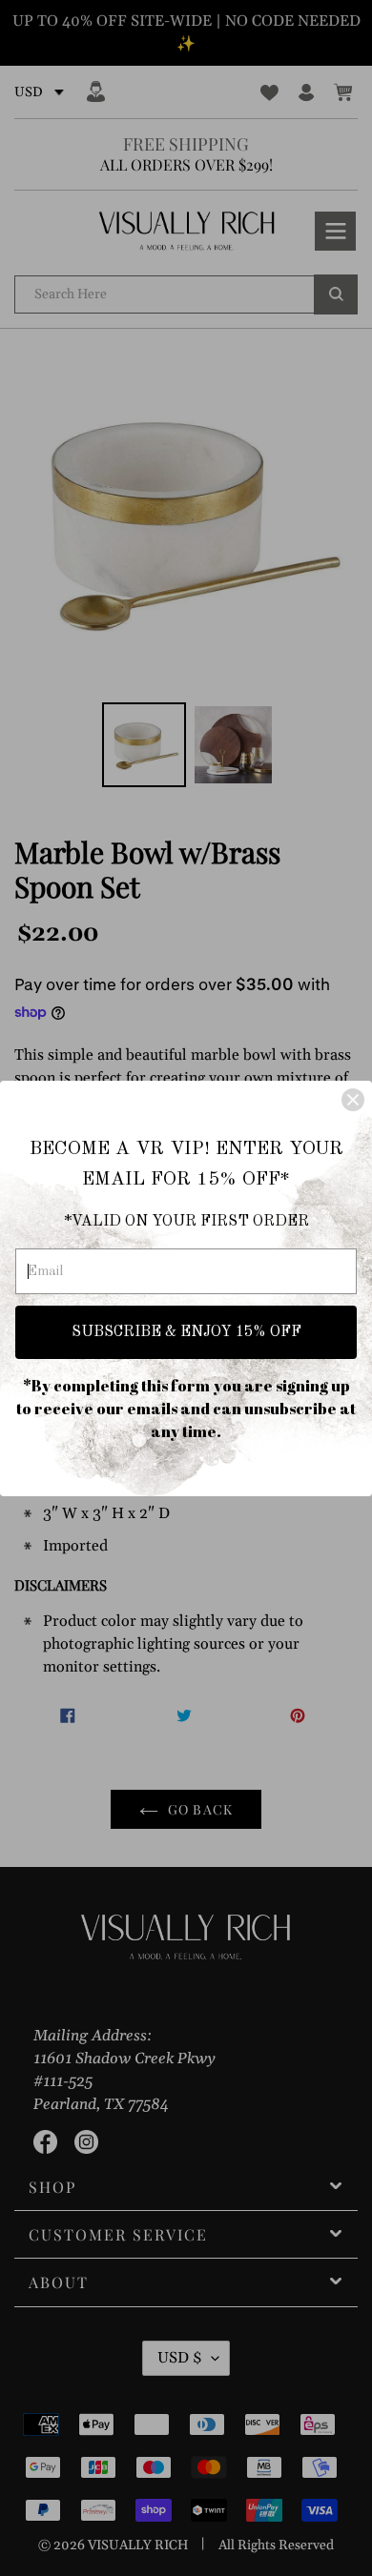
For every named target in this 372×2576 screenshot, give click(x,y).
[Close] (353, 1100)
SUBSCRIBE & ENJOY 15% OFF (186, 1332)
